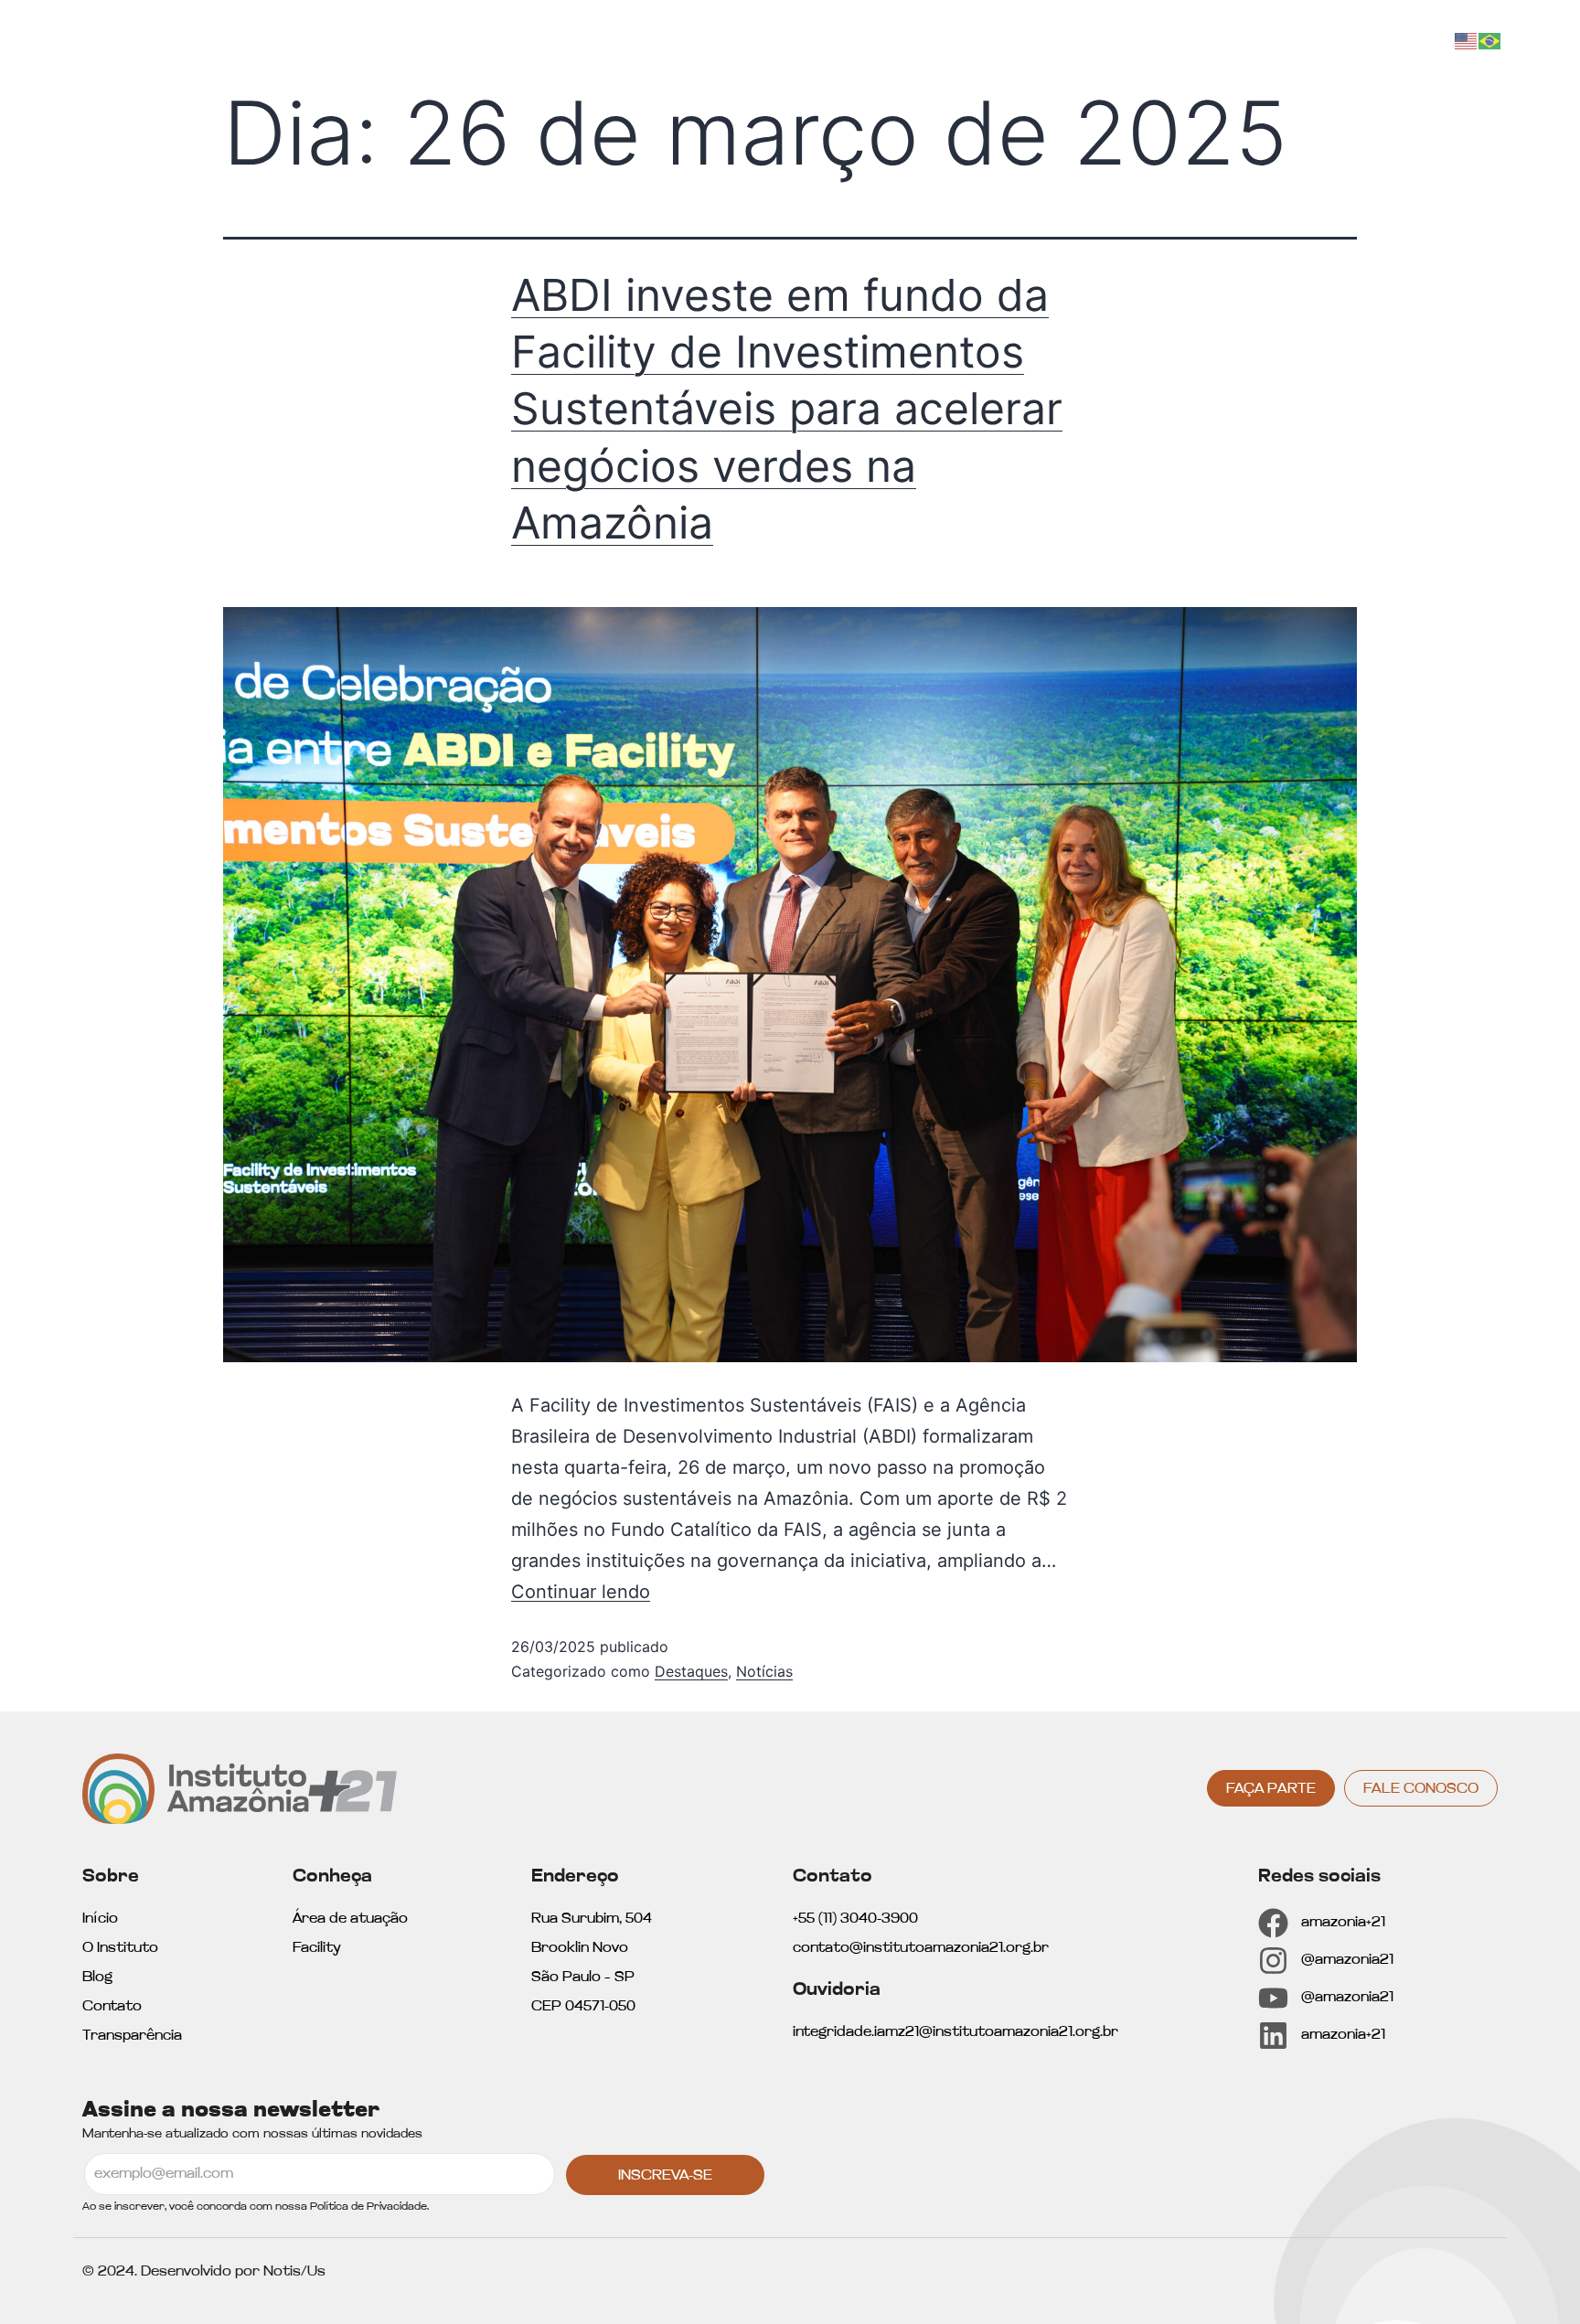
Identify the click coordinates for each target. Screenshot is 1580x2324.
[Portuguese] (1490, 40)
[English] (1467, 40)
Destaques (691, 1671)
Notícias (764, 1671)
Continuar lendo (581, 1592)
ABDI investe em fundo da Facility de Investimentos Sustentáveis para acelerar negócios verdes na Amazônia (787, 409)
